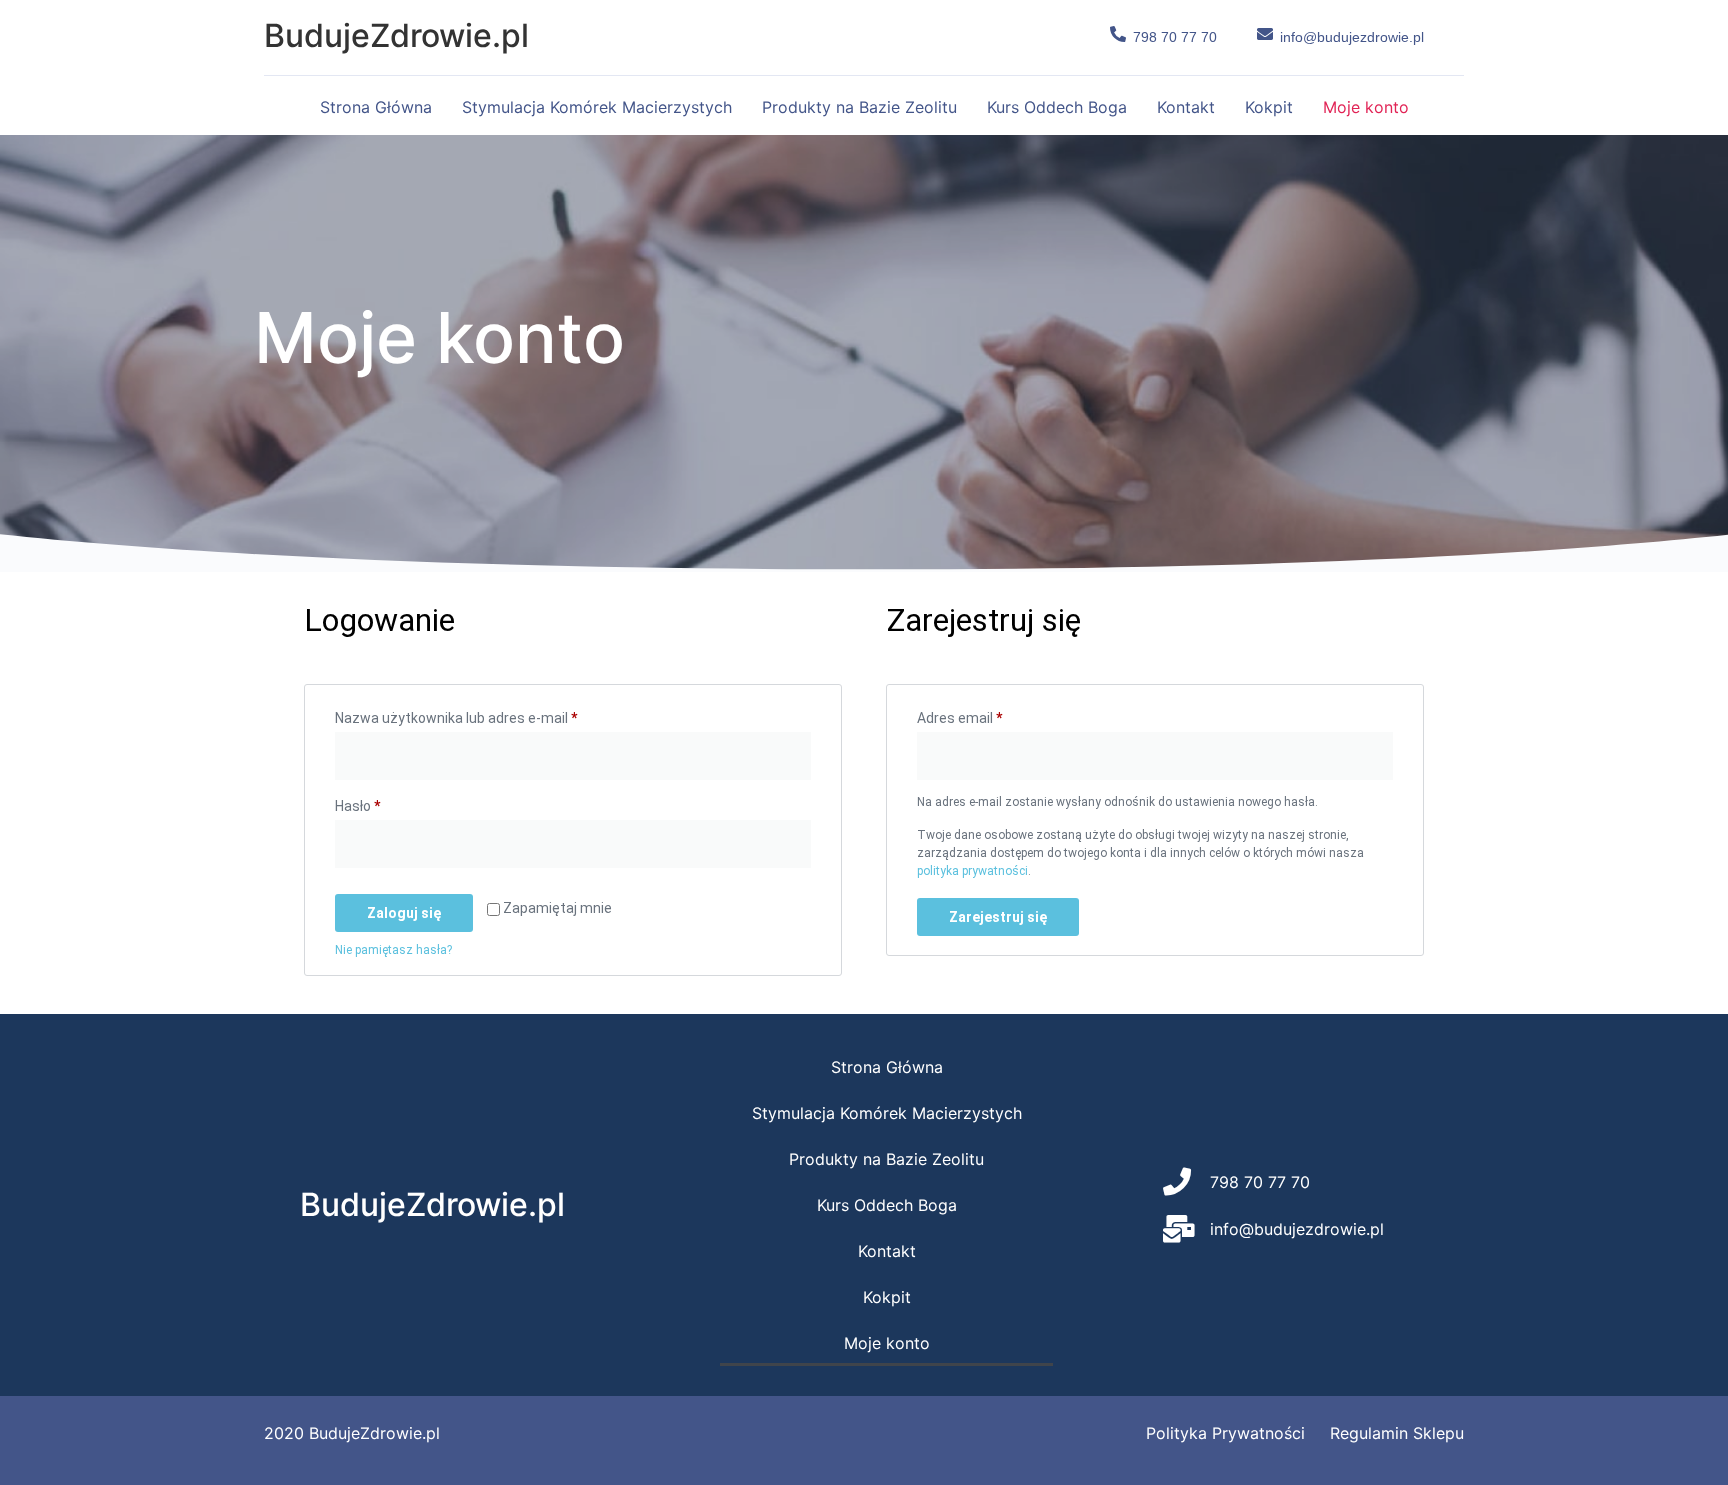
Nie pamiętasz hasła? (393, 950)
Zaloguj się (404, 913)
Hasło (393, 803)
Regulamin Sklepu (1397, 1433)
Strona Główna (376, 107)
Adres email (995, 715)
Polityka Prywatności (1225, 1433)
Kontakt (1186, 107)
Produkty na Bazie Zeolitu (859, 107)
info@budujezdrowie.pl (1352, 37)
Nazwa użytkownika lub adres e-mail (491, 715)
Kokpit (1269, 107)
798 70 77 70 (1175, 37)
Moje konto (1366, 107)
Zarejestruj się (998, 917)
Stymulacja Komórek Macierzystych (597, 107)
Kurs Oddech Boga (1057, 107)
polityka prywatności (972, 871)
